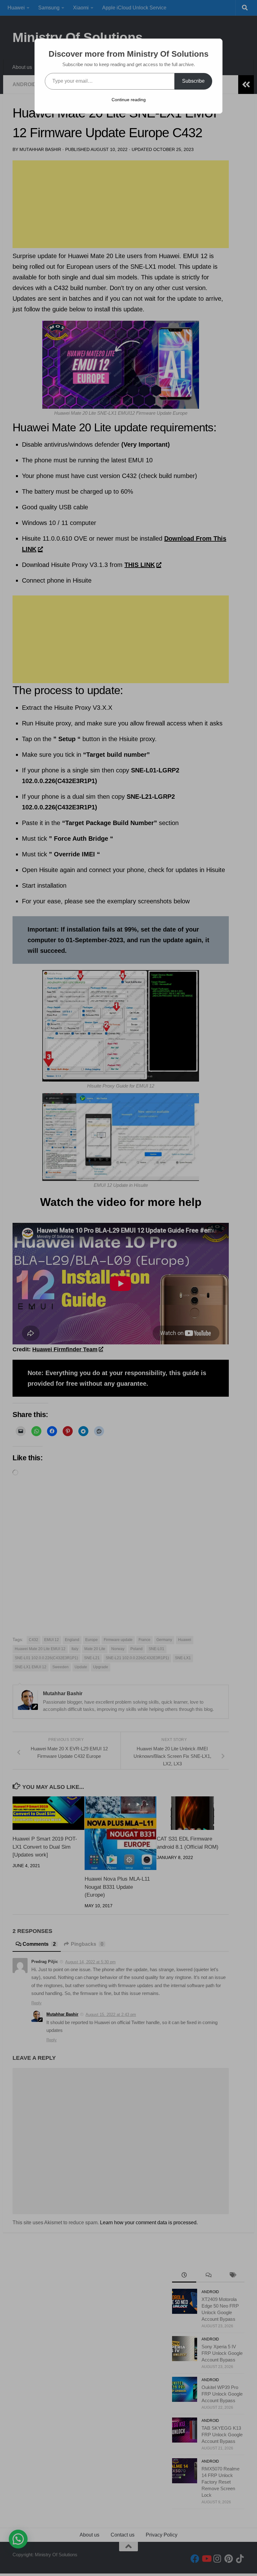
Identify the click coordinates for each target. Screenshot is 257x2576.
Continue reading (129, 100)
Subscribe (193, 81)
